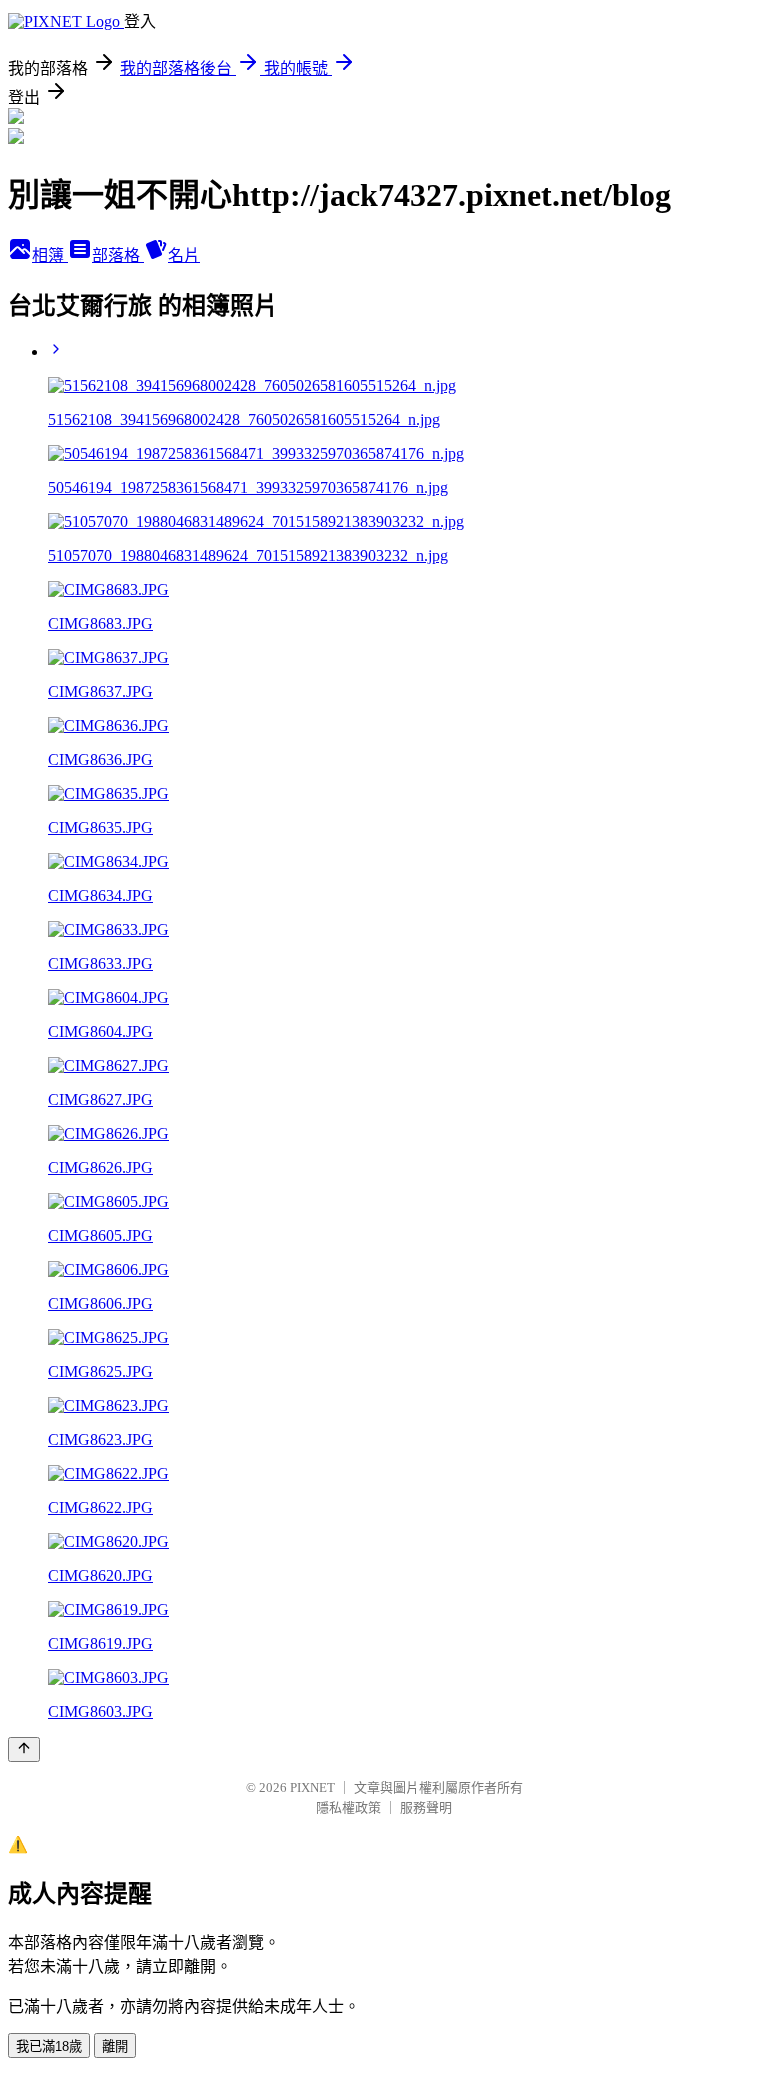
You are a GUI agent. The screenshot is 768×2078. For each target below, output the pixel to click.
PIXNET (312, 1787)
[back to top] (24, 1749)
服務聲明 (426, 1807)
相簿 (50, 255)
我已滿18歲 (49, 2046)
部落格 (118, 255)
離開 (115, 2046)
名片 (184, 255)
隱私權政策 (348, 1807)
